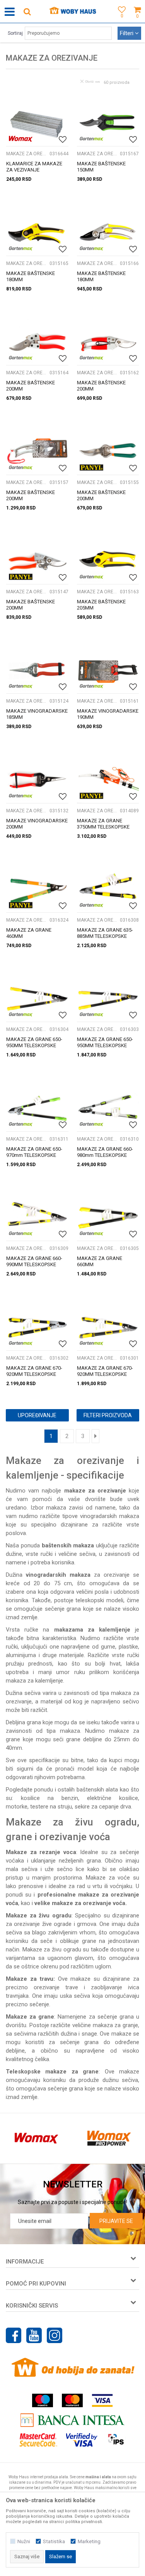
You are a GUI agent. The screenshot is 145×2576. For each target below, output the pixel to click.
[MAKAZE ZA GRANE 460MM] (37, 889)
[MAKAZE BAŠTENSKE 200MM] (37, 342)
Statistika (54, 2541)
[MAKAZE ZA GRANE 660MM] (108, 1218)
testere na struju (51, 1807)
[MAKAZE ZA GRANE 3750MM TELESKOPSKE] (108, 779)
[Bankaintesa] (73, 2420)
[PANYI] (91, 468)
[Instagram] (55, 2335)
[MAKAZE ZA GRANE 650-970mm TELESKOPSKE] (37, 1108)
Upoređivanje (37, 1415)
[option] (36, 2138)
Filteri (127, 33)
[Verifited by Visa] (82, 2440)
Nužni (24, 2541)
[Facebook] (14, 2335)
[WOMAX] (21, 139)
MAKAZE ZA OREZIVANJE (27, 154)
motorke (17, 1807)
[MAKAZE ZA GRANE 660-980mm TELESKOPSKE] (108, 1108)
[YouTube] (34, 2335)
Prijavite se (116, 2221)
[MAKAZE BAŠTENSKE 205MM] (108, 561)
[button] (27, 11)
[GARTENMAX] (91, 139)
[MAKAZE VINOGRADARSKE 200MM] (37, 779)
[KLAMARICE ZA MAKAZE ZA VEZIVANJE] (37, 123)
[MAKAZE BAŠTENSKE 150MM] (108, 123)
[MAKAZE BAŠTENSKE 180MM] (37, 232)
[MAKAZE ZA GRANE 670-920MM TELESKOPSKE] (37, 1327)
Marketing (89, 2541)
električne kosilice (113, 1798)
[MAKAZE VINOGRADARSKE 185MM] (37, 670)
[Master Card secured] (38, 2440)
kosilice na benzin (49, 1798)
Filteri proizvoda (108, 1415)
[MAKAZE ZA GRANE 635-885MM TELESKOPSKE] (108, 889)
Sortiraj (15, 33)
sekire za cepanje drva (103, 1807)
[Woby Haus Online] (72, 12)
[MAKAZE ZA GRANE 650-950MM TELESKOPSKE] (37, 998)
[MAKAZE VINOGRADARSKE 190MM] (108, 670)
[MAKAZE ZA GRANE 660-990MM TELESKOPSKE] (37, 1218)
